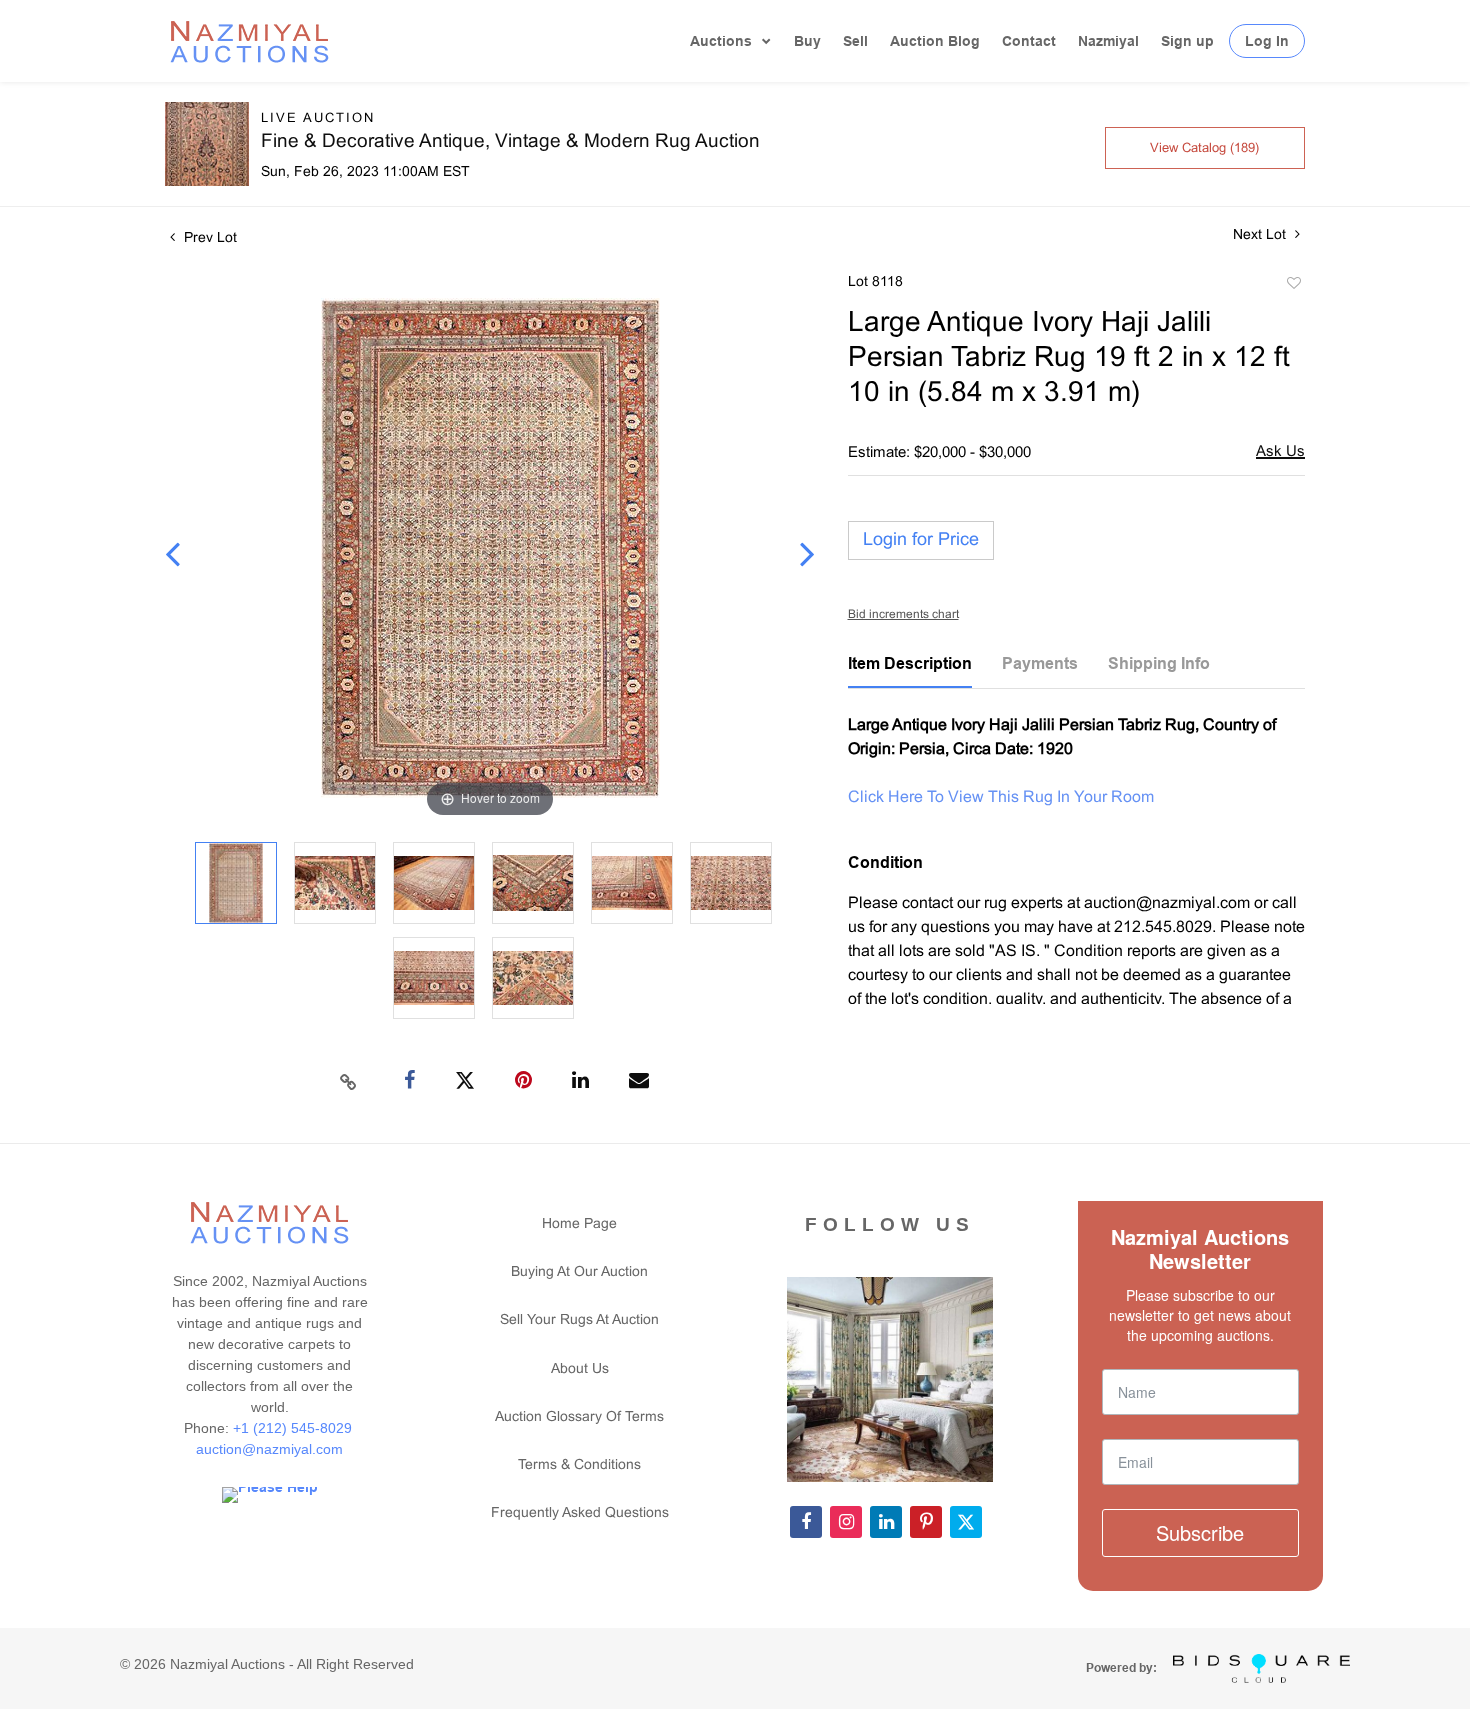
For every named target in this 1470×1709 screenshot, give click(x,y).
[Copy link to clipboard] (349, 1081)
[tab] (910, 671)
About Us (580, 1369)
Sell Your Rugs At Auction (579, 1320)
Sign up (1187, 41)
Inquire (1280, 453)
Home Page (579, 1224)
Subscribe (1200, 1532)
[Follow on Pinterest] (926, 1522)
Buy (807, 41)
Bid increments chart (903, 615)
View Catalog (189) (1204, 149)
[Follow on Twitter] (966, 1522)
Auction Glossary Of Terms (579, 1417)
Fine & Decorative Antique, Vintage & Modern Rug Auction (510, 142)
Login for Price (921, 540)
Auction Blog (935, 41)
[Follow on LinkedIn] (886, 1522)
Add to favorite (1293, 286)
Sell (855, 41)
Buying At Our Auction (579, 1272)
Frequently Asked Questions (580, 1513)
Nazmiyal (1108, 41)
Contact (1029, 41)
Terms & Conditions (579, 1465)
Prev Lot (208, 238)
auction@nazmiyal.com (269, 1449)
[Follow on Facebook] (806, 1522)
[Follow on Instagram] (846, 1522)
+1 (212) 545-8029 (294, 1428)
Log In (1267, 41)
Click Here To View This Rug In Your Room (1001, 797)
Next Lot (1261, 235)
